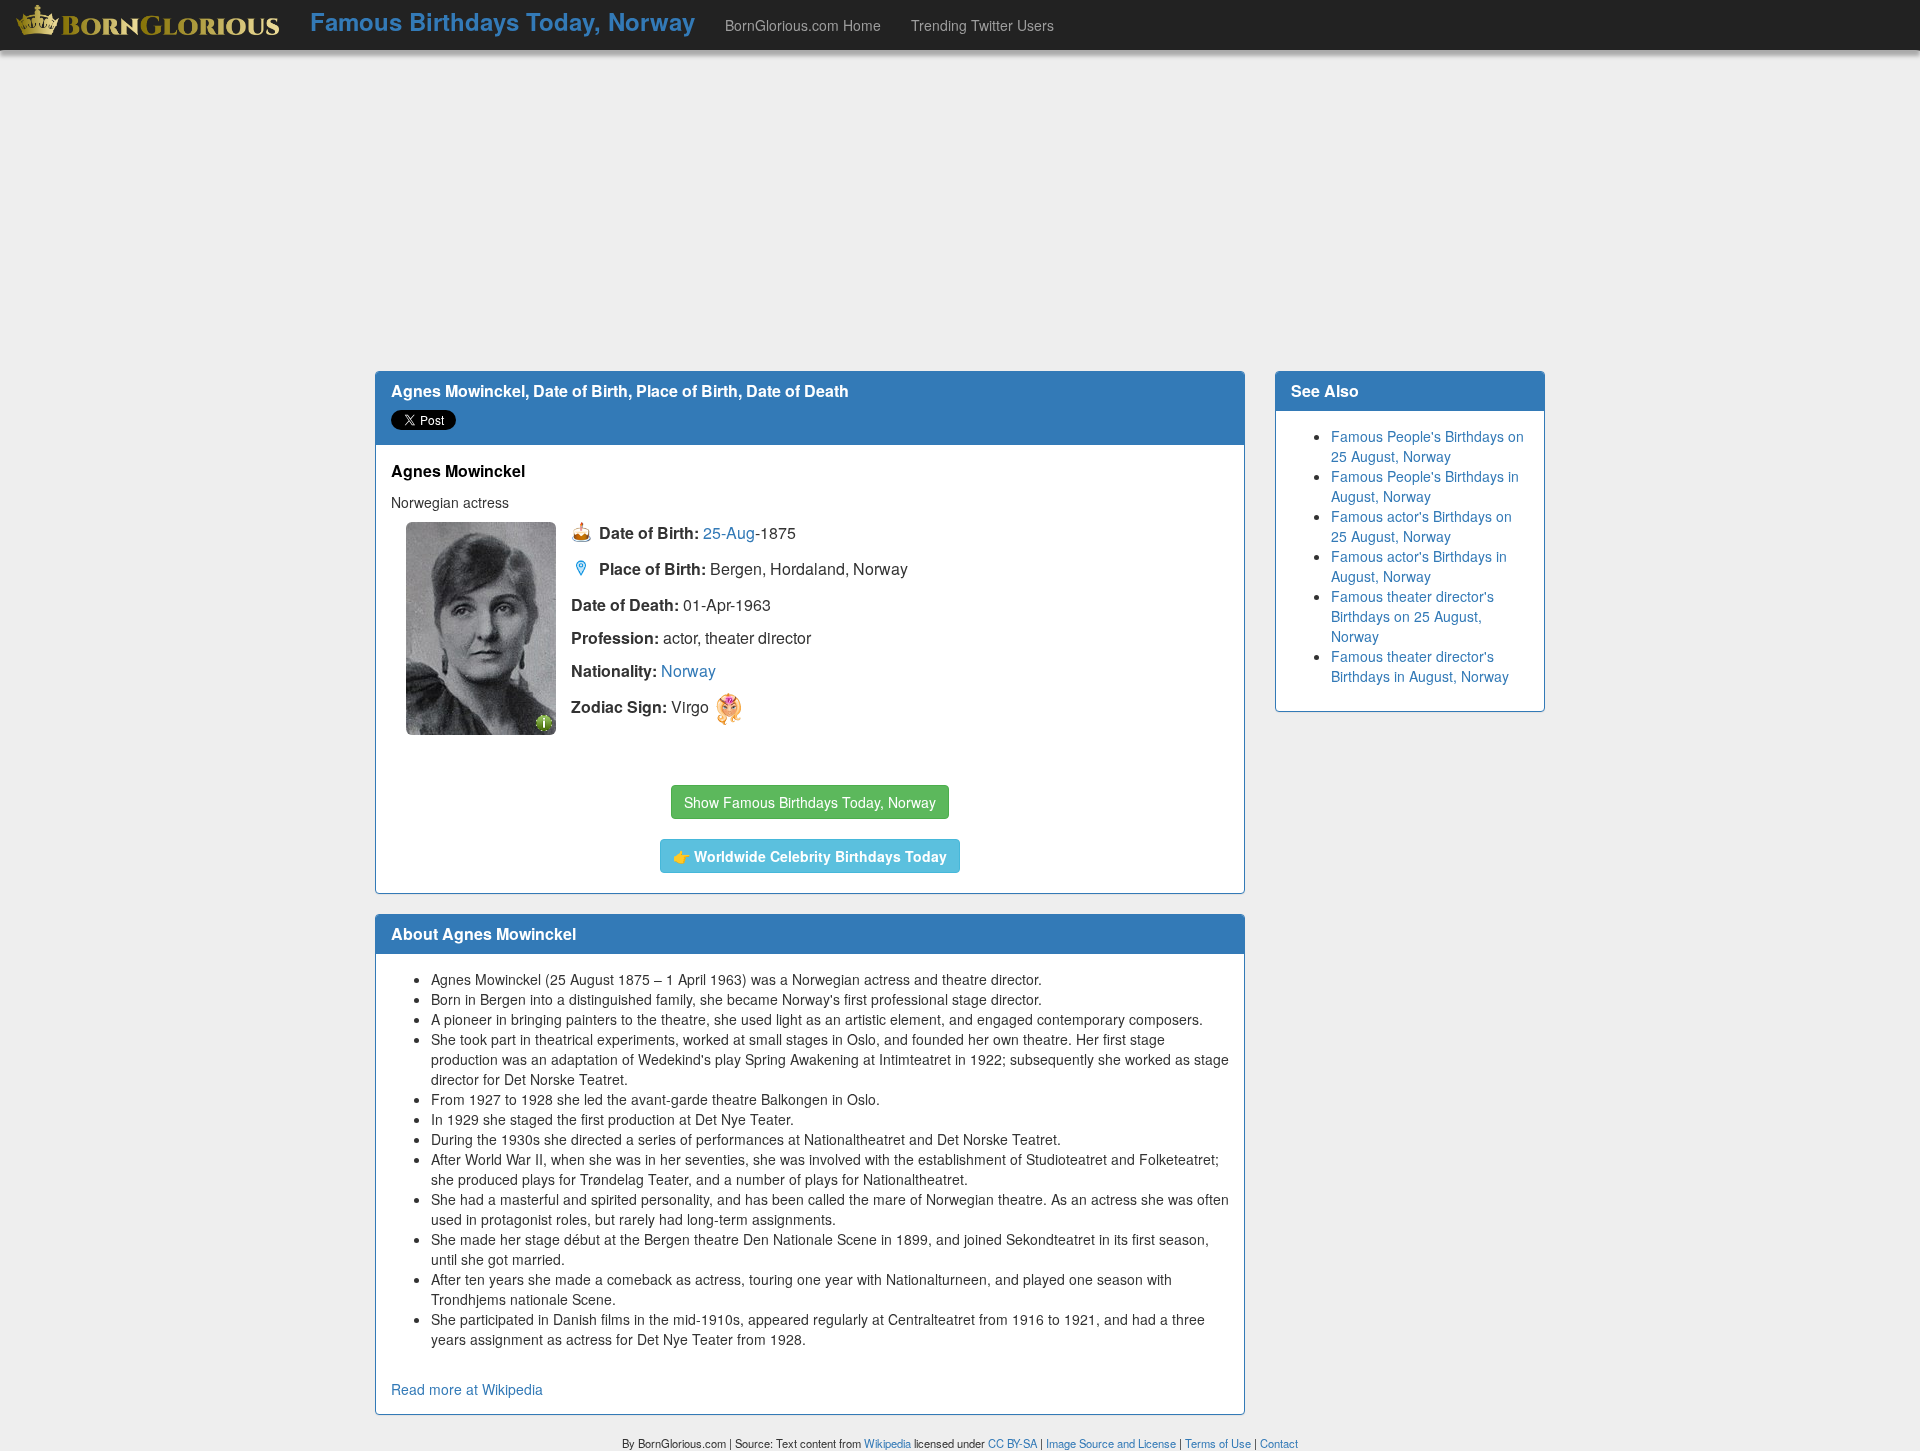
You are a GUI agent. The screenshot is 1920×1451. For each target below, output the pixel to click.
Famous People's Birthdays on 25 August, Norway (1427, 446)
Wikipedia (887, 1443)
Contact (1279, 1443)
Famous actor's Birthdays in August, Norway (1419, 566)
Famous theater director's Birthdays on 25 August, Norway (1412, 616)
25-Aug (729, 533)
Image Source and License (1111, 1443)
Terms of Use (1219, 1443)
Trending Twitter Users (982, 25)
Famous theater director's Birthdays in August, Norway (1420, 666)
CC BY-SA (1012, 1443)
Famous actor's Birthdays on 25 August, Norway (1421, 526)
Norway (688, 670)
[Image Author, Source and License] (544, 721)
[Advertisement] (960, 211)
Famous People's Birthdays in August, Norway (1425, 486)
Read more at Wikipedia (467, 1389)
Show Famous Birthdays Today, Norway (810, 802)
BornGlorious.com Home (803, 25)
